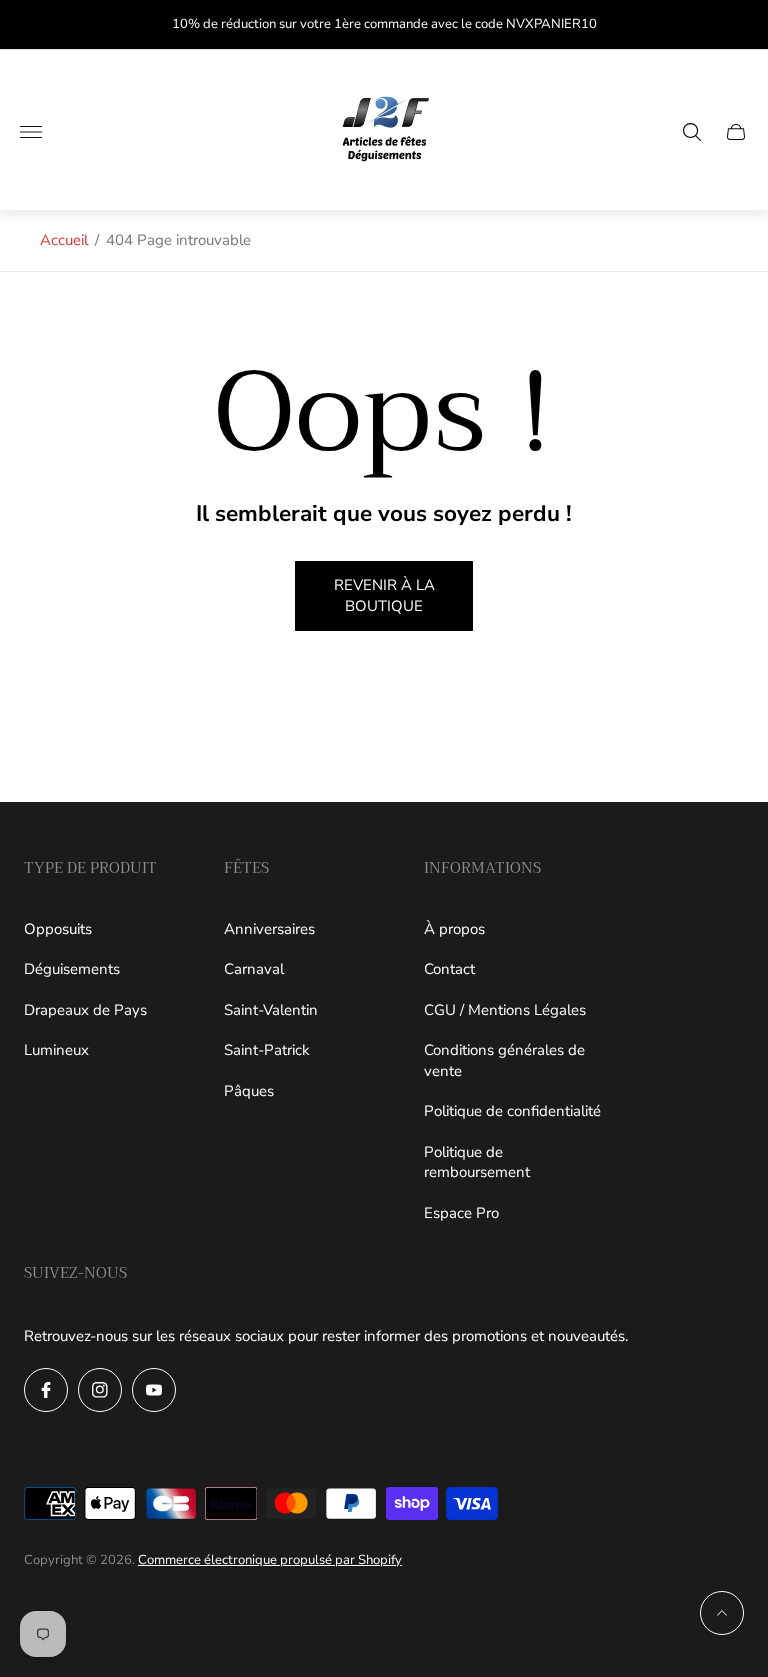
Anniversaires (269, 929)
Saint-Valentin (271, 1010)
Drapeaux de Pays (85, 1010)
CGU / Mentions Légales (505, 1010)
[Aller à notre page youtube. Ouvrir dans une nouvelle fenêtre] (154, 1390)
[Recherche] (692, 132)
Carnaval (254, 969)
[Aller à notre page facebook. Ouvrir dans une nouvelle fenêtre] (46, 1390)
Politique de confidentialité (512, 1111)
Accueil (64, 240)
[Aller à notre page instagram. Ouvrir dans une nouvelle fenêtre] (100, 1390)
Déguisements (72, 969)
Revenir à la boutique (384, 595)
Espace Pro (461, 1213)
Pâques (249, 1091)
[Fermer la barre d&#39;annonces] (737, 24)
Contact (449, 969)
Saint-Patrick (267, 1050)
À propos (454, 929)
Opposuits (58, 929)
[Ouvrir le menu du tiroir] (31, 132)
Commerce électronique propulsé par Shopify (270, 1560)
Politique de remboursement (477, 1162)
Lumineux (56, 1050)
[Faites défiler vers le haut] (722, 1613)
